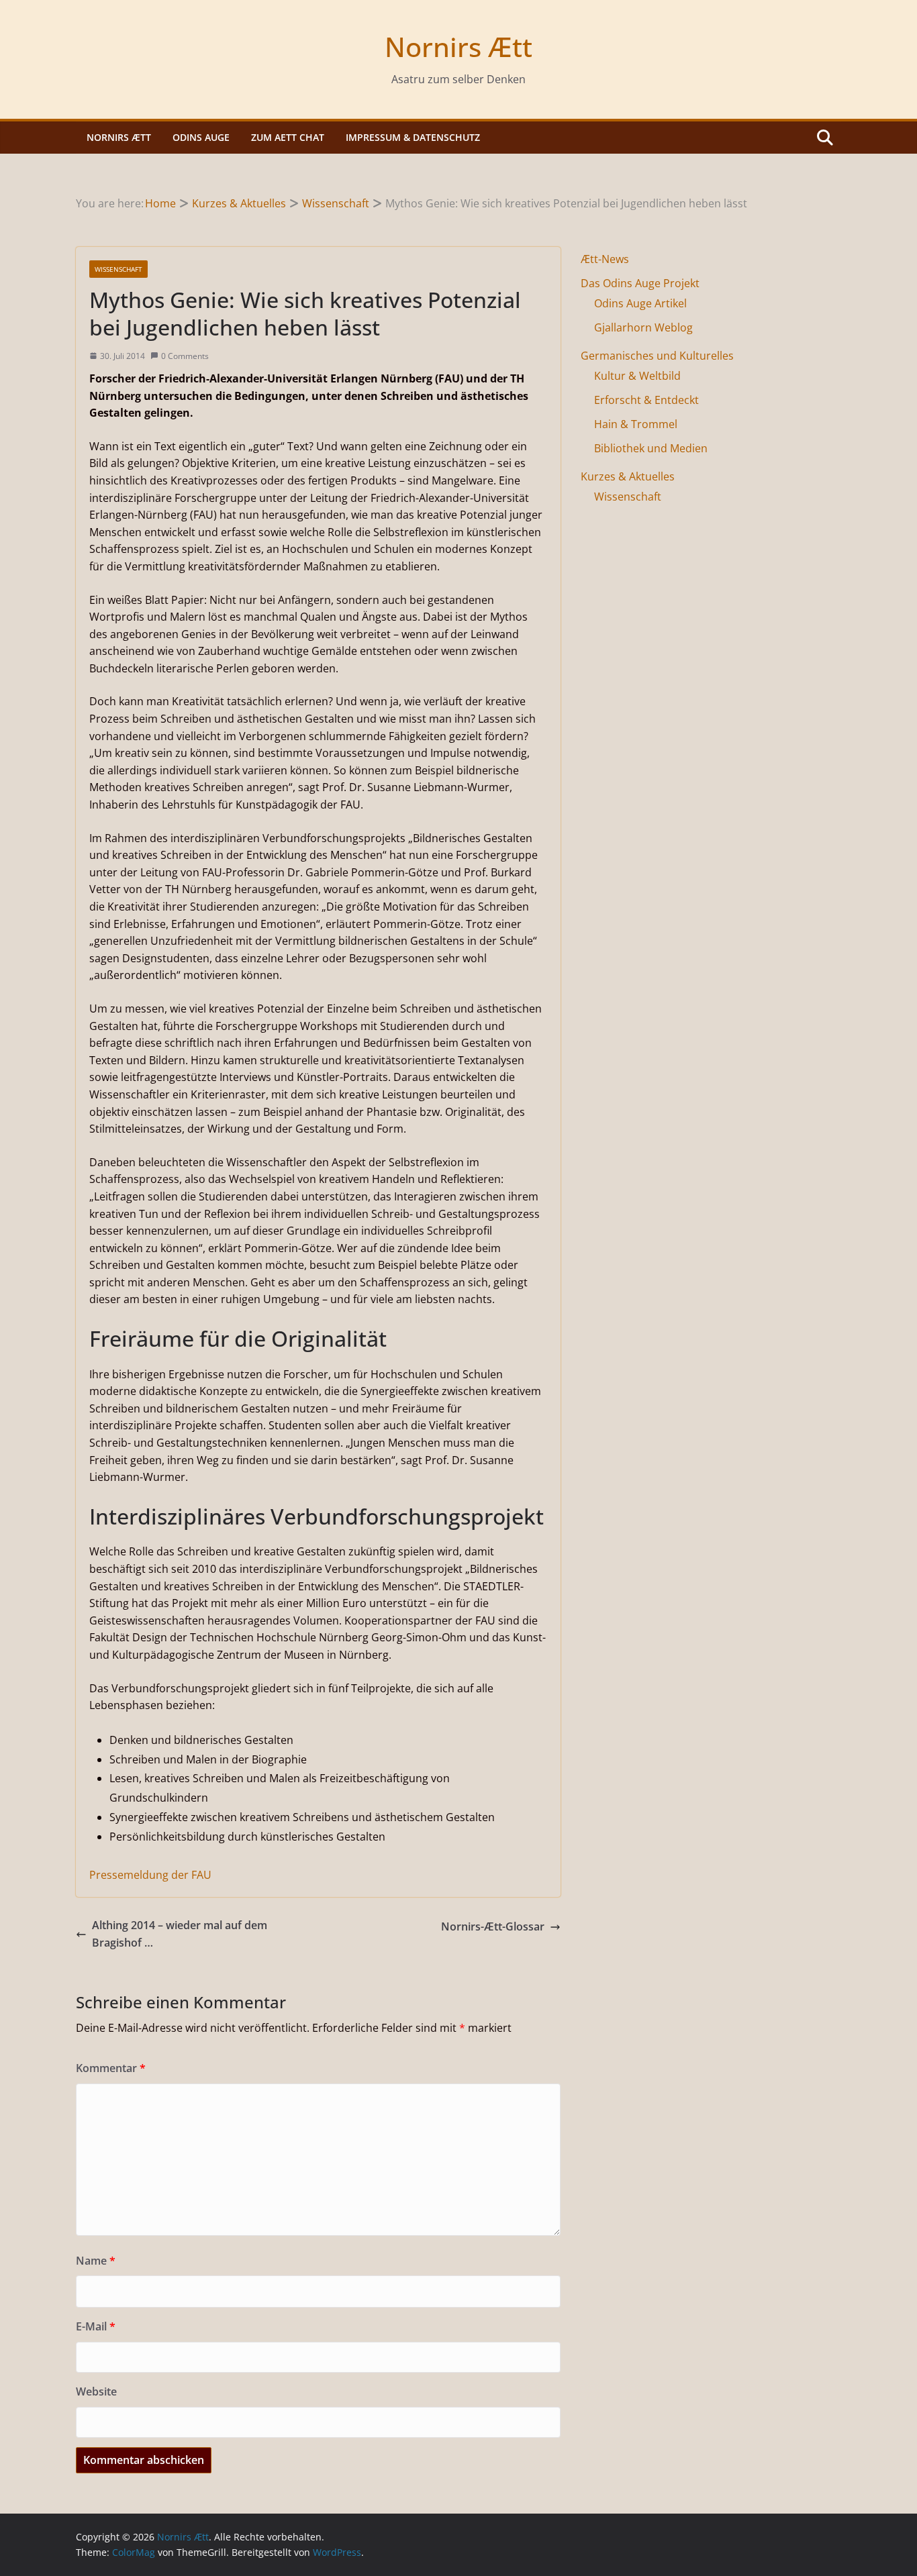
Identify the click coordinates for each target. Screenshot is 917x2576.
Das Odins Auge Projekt (640, 283)
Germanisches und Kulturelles (657, 356)
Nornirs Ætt (458, 47)
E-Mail (96, 2326)
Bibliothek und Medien (651, 448)
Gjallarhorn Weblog (643, 327)
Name (96, 2261)
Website (96, 2391)
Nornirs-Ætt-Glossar (493, 1926)
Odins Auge (201, 137)
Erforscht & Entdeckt (646, 400)
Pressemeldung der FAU (150, 1875)
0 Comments (185, 356)
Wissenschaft (118, 269)
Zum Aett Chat (288, 137)
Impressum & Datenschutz (413, 137)
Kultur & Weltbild (637, 376)
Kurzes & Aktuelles (628, 476)
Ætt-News (605, 259)
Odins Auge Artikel (640, 303)
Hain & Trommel (636, 424)
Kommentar (111, 2068)
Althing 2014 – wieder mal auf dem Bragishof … (180, 1934)
